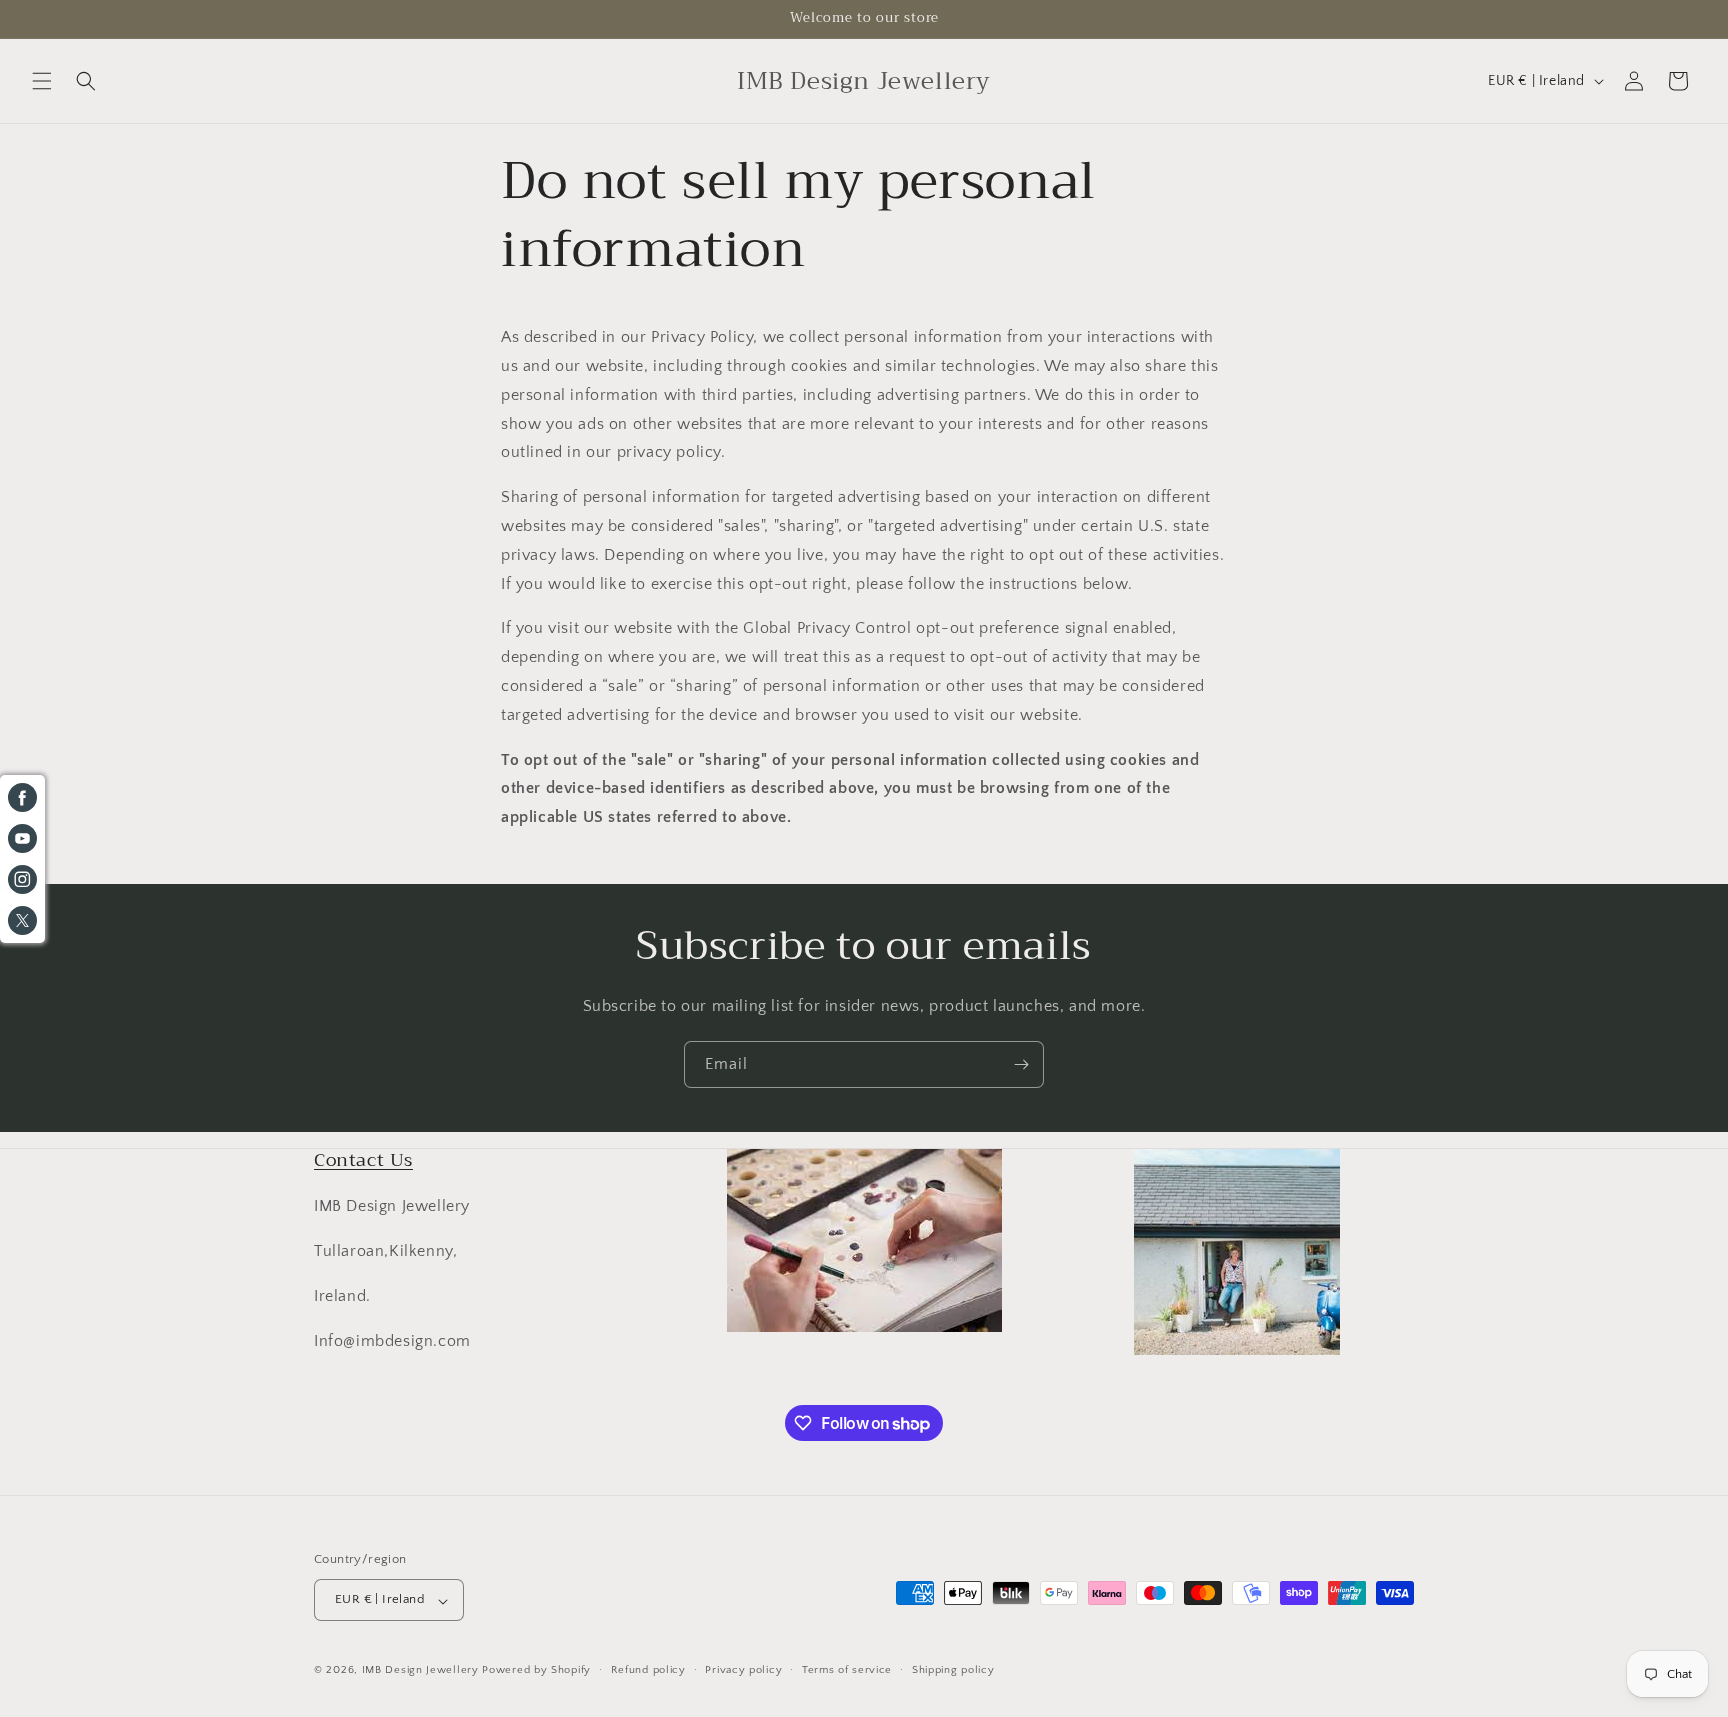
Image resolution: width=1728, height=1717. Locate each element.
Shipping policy (953, 1670)
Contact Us (363, 1160)
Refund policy (648, 1670)
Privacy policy (743, 1670)
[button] (42, 81)
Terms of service (847, 1670)
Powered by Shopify (536, 1671)
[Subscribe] (1021, 1064)
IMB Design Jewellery (420, 1671)
